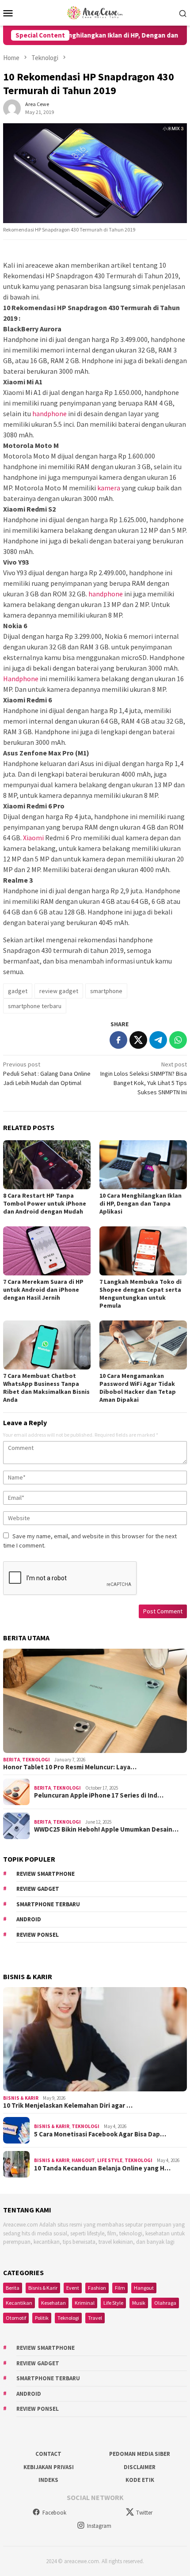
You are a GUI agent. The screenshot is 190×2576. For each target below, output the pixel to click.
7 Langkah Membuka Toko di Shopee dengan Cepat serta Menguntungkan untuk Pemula (141, 1294)
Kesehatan (53, 2303)
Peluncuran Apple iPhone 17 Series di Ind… (99, 1795)
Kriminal (85, 2303)
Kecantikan (19, 2303)
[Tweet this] (138, 1040)
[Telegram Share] (158, 1040)
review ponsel (38, 1935)
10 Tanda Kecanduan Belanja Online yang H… (102, 2168)
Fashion (97, 2288)
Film (120, 2288)
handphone (49, 414)
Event (73, 2288)
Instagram (99, 2526)
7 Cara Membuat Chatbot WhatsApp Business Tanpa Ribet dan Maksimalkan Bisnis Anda (46, 1388)
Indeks (48, 2480)
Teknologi (36, 1760)
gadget (18, 991)
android (29, 1919)
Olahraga (165, 2303)
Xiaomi (33, 838)
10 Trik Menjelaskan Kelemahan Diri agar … (68, 2106)
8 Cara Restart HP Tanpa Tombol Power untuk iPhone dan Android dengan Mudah (45, 1203)
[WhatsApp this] (178, 1040)
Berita (11, 1760)
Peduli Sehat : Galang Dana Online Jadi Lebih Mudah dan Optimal (47, 1074)
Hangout (83, 2160)
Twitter (144, 2513)
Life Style (110, 2160)
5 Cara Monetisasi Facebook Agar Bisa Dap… (100, 2134)
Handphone (21, 679)
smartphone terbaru (35, 1006)
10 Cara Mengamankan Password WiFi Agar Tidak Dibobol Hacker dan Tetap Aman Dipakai (138, 1388)
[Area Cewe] (95, 12)
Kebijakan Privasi (49, 2467)
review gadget (59, 991)
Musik (139, 2303)
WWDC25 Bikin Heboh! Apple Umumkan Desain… (106, 1829)
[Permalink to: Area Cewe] (12, 107)
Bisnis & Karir (21, 2098)
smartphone (106, 991)
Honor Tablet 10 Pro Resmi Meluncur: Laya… (70, 1767)
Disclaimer (140, 2467)
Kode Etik (140, 2480)
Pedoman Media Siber (140, 2454)
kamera (109, 488)
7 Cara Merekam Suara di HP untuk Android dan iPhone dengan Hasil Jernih (43, 1290)
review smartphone (46, 1874)
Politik (42, 2318)
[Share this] (118, 1040)
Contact (48, 2454)
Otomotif (16, 2318)
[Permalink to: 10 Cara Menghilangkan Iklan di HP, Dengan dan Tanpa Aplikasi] (143, 1165)
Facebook (54, 2513)
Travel (95, 2318)
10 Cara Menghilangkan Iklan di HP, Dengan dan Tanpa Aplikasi (141, 1203)
